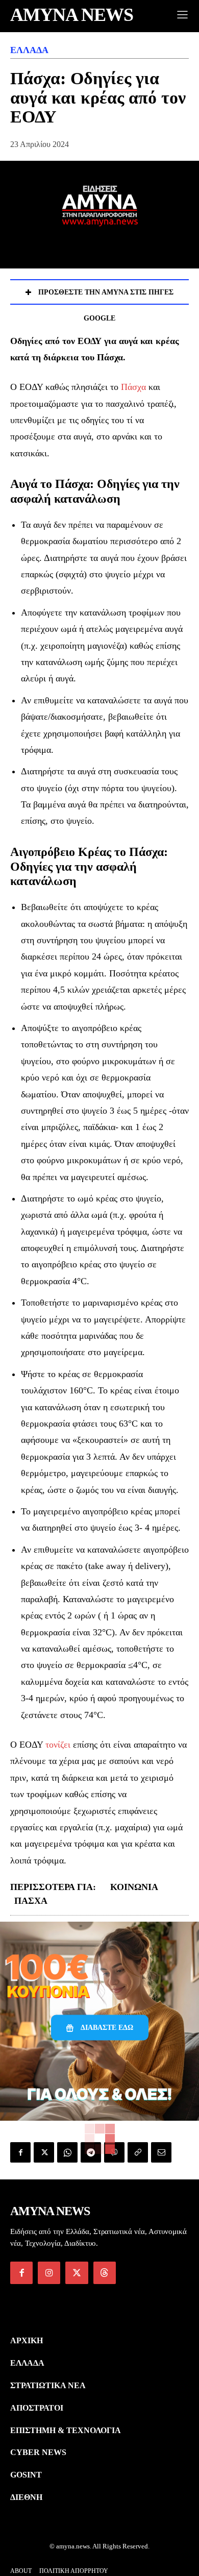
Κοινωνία (134, 1887)
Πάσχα (133, 387)
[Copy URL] (138, 2152)
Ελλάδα (29, 50)
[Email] (161, 2152)
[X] (44, 2152)
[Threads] (105, 2273)
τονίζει (58, 1745)
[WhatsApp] (67, 2152)
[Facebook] (20, 2152)
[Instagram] (49, 2273)
